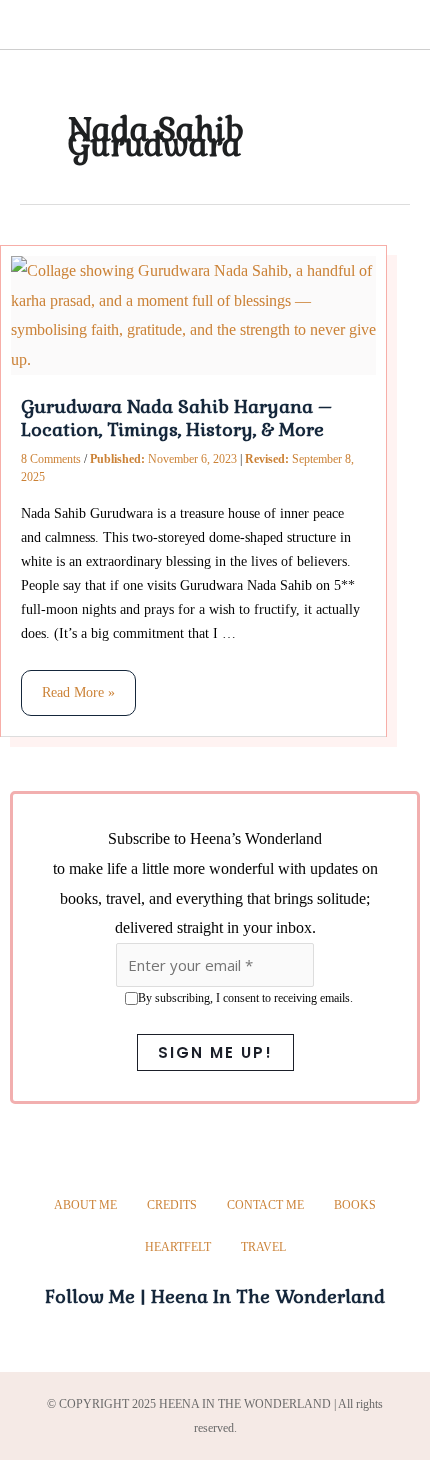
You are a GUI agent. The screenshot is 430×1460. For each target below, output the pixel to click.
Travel (263, 1247)
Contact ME (265, 1205)
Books (355, 1205)
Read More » (78, 685)
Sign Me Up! (215, 1052)
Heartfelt (178, 1247)
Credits (172, 1205)
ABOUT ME (85, 1205)
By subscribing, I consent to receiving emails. (245, 998)
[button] (26, 28)
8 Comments (51, 459)
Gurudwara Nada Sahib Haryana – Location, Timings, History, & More (176, 418)
